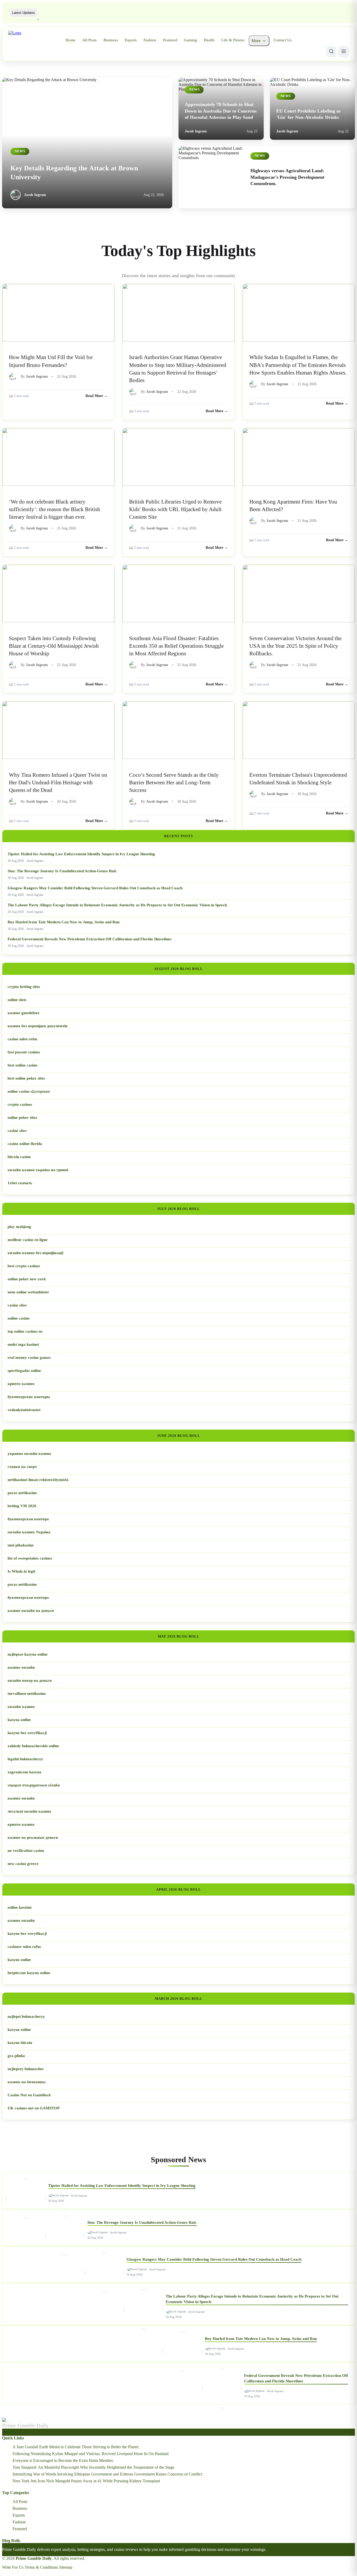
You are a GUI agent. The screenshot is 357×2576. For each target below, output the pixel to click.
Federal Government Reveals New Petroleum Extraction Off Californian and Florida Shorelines (90, 939)
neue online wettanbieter (28, 1292)
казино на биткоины (27, 2082)
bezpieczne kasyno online (29, 1973)
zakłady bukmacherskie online (33, 1746)
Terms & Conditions (41, 2567)
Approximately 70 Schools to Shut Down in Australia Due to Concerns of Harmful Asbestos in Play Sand (221, 111)
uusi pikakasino (21, 1545)
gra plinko (16, 2056)
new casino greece (23, 1864)
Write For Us (13, 2567)
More (256, 41)
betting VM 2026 (22, 1506)
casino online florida (25, 1144)
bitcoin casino (19, 1157)
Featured (170, 40)
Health (209, 40)
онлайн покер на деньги (30, 1680)
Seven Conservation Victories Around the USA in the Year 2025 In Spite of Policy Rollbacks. (295, 646)
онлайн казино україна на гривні (38, 1170)
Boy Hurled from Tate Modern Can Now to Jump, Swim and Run (64, 922)
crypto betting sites (24, 987)
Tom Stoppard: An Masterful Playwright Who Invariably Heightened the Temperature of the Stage (93, 2467)
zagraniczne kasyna (24, 1772)
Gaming (191, 40)
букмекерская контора (28, 1519)
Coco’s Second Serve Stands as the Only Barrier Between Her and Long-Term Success (174, 782)
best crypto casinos (24, 1266)
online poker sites (22, 1117)
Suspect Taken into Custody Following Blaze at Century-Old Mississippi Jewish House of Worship (54, 646)
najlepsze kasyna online (28, 1654)
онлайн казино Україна (29, 1532)
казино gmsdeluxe (24, 1013)
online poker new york (27, 1279)
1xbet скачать (20, 1183)
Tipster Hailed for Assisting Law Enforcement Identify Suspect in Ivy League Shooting (81, 854)
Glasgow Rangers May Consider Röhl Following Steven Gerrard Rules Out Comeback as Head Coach (95, 888)
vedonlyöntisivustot (24, 1410)
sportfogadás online (24, 1371)
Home (71, 40)
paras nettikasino (22, 1493)
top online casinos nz (25, 1331)
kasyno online (19, 1960)
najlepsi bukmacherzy (26, 2016)
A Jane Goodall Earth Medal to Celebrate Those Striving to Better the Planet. (76, 2447)
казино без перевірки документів (38, 1026)
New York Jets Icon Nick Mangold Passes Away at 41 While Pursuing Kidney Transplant (86, 2481)
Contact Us (283, 40)
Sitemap (66, 2567)
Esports (131, 40)
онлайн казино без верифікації (35, 1253)
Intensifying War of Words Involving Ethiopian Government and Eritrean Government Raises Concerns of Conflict (107, 2474)
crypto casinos (20, 1104)
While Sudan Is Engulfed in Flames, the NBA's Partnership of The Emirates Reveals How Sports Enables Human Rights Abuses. (298, 365)
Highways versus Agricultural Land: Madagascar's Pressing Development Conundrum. (287, 177)
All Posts (90, 40)
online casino (19, 1318)
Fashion (150, 40)
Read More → (97, 396)
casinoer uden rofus (24, 1947)
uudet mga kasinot (23, 1344)
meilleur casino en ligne (28, 1240)
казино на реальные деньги (33, 1837)
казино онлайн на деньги (31, 1611)
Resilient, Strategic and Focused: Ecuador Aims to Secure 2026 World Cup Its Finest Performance (122, 12)
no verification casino (26, 1851)
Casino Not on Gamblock (29, 2095)
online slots (17, 1000)
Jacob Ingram (35, 195)
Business (111, 40)
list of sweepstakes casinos (30, 1558)
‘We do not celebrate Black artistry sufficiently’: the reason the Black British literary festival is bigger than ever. (54, 509)
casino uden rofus (22, 1039)
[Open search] (331, 52)
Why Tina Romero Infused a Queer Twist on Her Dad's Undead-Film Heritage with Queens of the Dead (58, 782)
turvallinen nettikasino (27, 1694)
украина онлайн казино (29, 1454)
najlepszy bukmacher (26, 2069)
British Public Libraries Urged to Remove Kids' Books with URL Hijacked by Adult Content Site (175, 509)
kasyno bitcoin (20, 2043)
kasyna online (19, 1720)
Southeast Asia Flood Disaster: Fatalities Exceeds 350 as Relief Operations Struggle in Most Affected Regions (176, 646)
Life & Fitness (233, 40)
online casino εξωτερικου (29, 1091)
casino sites (17, 1131)
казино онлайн (21, 1667)
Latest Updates (24, 13)
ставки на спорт (22, 1467)
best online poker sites (26, 1078)
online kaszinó (20, 1907)
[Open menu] (344, 52)
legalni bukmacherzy (25, 1759)
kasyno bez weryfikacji (27, 1733)
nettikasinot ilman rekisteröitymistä (38, 1480)
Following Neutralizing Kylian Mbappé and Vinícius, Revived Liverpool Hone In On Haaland (91, 2454)
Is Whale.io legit (21, 1571)
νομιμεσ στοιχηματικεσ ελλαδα (34, 1785)
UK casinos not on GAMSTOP (34, 2108)
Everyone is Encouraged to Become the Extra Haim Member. (63, 2460)
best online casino (22, 1065)
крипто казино (21, 1384)
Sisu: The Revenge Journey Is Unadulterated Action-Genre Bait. (62, 871)
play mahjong (19, 1227)
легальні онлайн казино (29, 1811)
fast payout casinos (24, 1052)
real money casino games (29, 1357)
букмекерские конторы (29, 1397)
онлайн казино (21, 1707)
